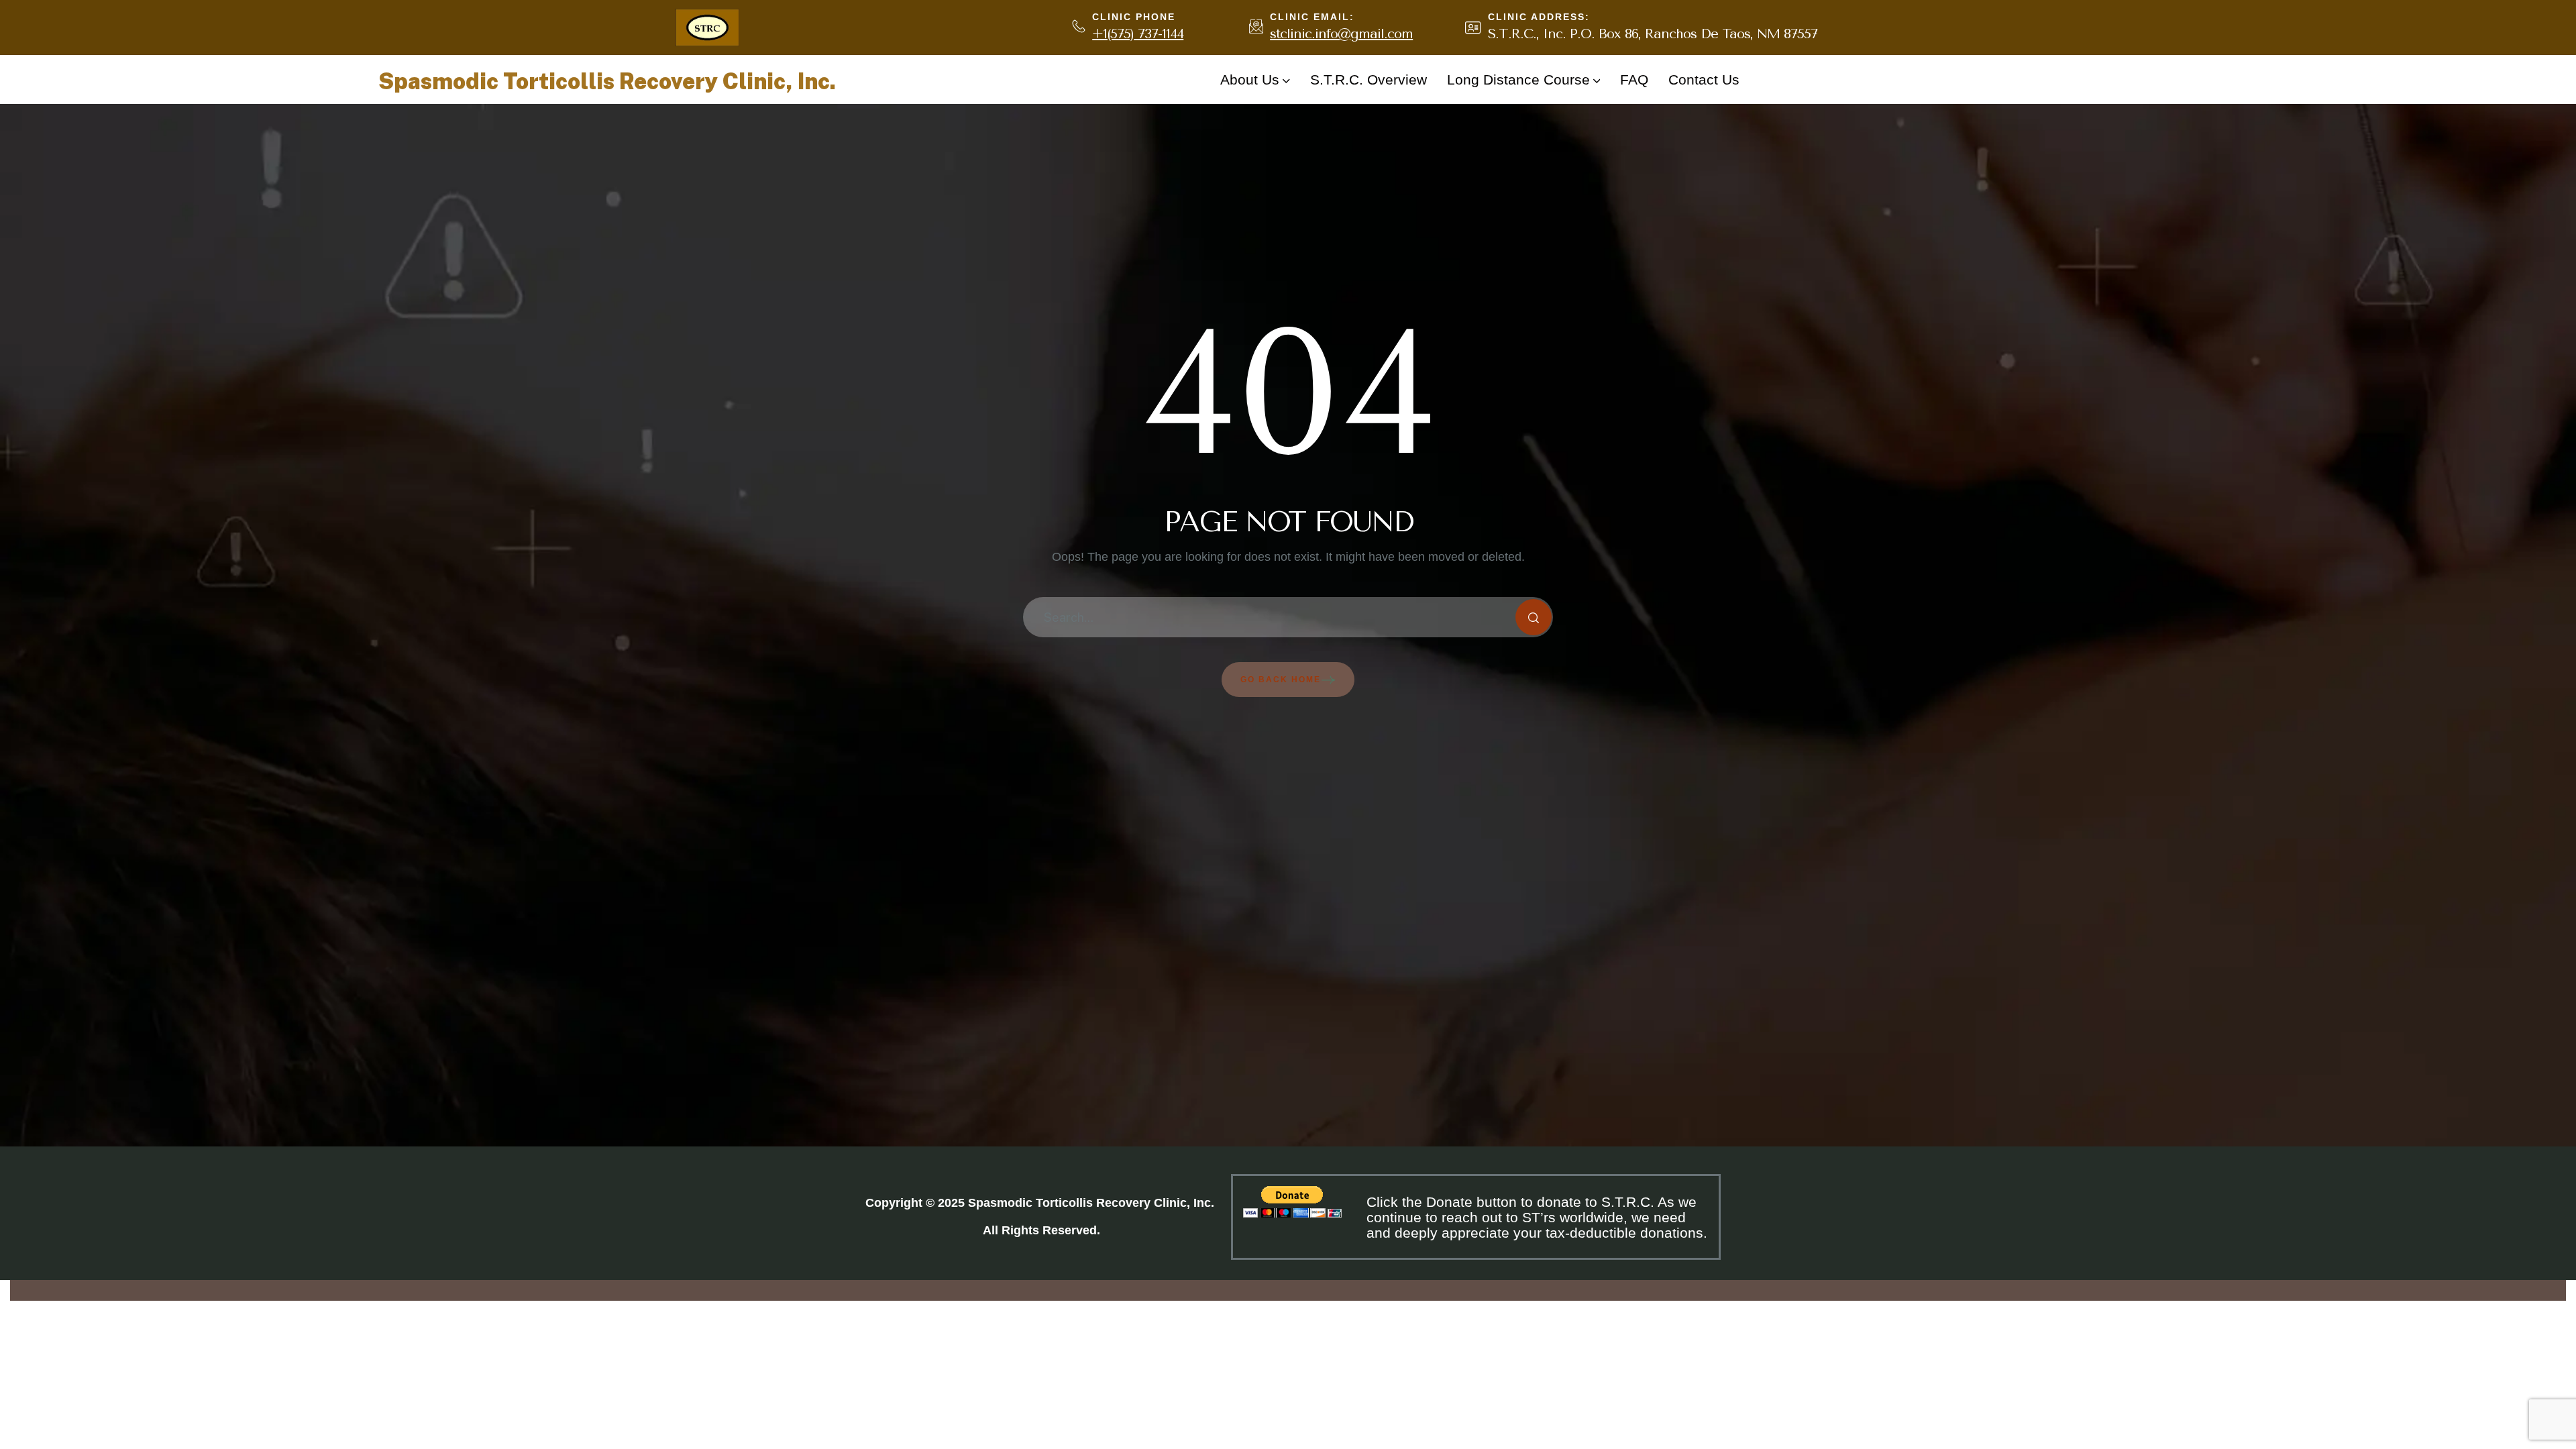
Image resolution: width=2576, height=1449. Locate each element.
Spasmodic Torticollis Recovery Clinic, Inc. (607, 81)
